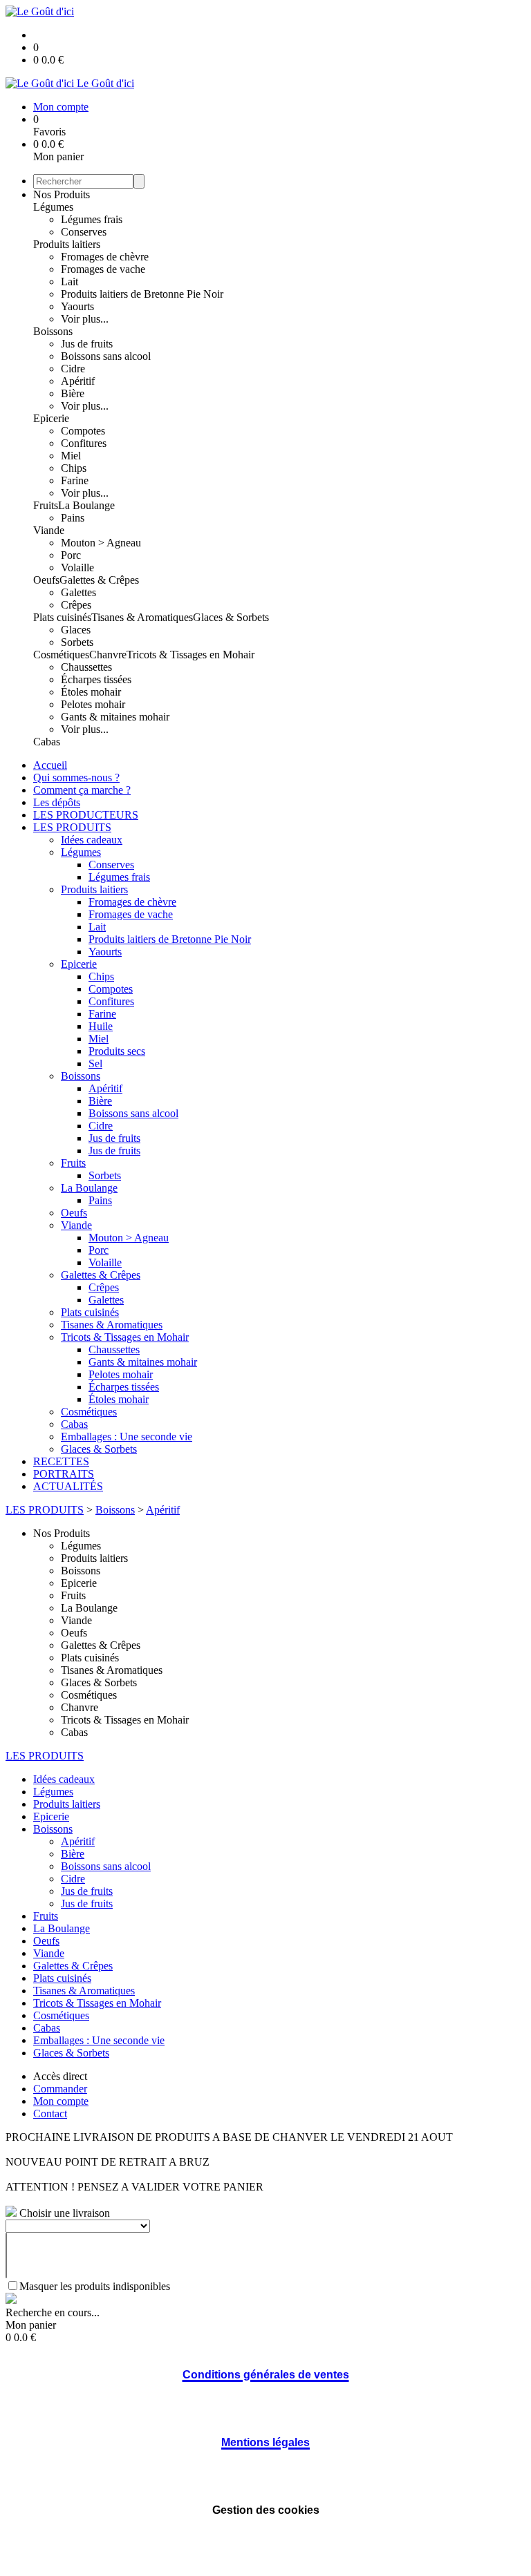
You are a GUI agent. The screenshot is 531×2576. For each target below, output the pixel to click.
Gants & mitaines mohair (115, 717)
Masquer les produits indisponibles (95, 2286)
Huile (101, 1026)
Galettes (78, 592)
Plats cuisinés (62, 617)
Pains (73, 518)
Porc (71, 555)
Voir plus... (85, 319)
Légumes (53, 207)
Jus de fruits (87, 344)
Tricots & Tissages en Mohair (190, 655)
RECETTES (61, 1461)
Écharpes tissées (96, 679)
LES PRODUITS (72, 827)
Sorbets (77, 642)
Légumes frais (92, 219)
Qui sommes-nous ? (76, 777)
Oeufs (46, 580)
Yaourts (77, 306)
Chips (74, 468)
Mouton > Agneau (101, 543)
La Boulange (86, 505)
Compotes (83, 431)
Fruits (46, 505)
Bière (73, 393)
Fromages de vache (103, 269)
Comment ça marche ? (82, 790)
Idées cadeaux (92, 840)
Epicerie (51, 418)
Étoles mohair (91, 692)
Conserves (84, 232)
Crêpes (76, 605)
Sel (95, 1063)
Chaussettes (86, 667)
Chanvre (108, 655)
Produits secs (117, 1051)
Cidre (73, 369)
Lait (69, 282)
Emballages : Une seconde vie (127, 1437)
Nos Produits (62, 194)
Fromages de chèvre (105, 257)
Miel (71, 456)
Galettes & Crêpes (99, 580)
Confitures (84, 443)
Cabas (47, 742)
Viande (49, 530)
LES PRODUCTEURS (86, 815)
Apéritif (78, 381)
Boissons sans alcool (106, 356)
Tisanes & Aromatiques (142, 617)
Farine (75, 480)
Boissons (53, 331)
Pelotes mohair (93, 704)
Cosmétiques (61, 655)
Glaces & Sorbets (231, 617)
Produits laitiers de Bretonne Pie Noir (142, 294)
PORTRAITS (64, 1474)
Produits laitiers (67, 244)
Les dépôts (57, 802)
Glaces (76, 630)
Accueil (50, 765)
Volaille (77, 567)
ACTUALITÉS (68, 1486)
